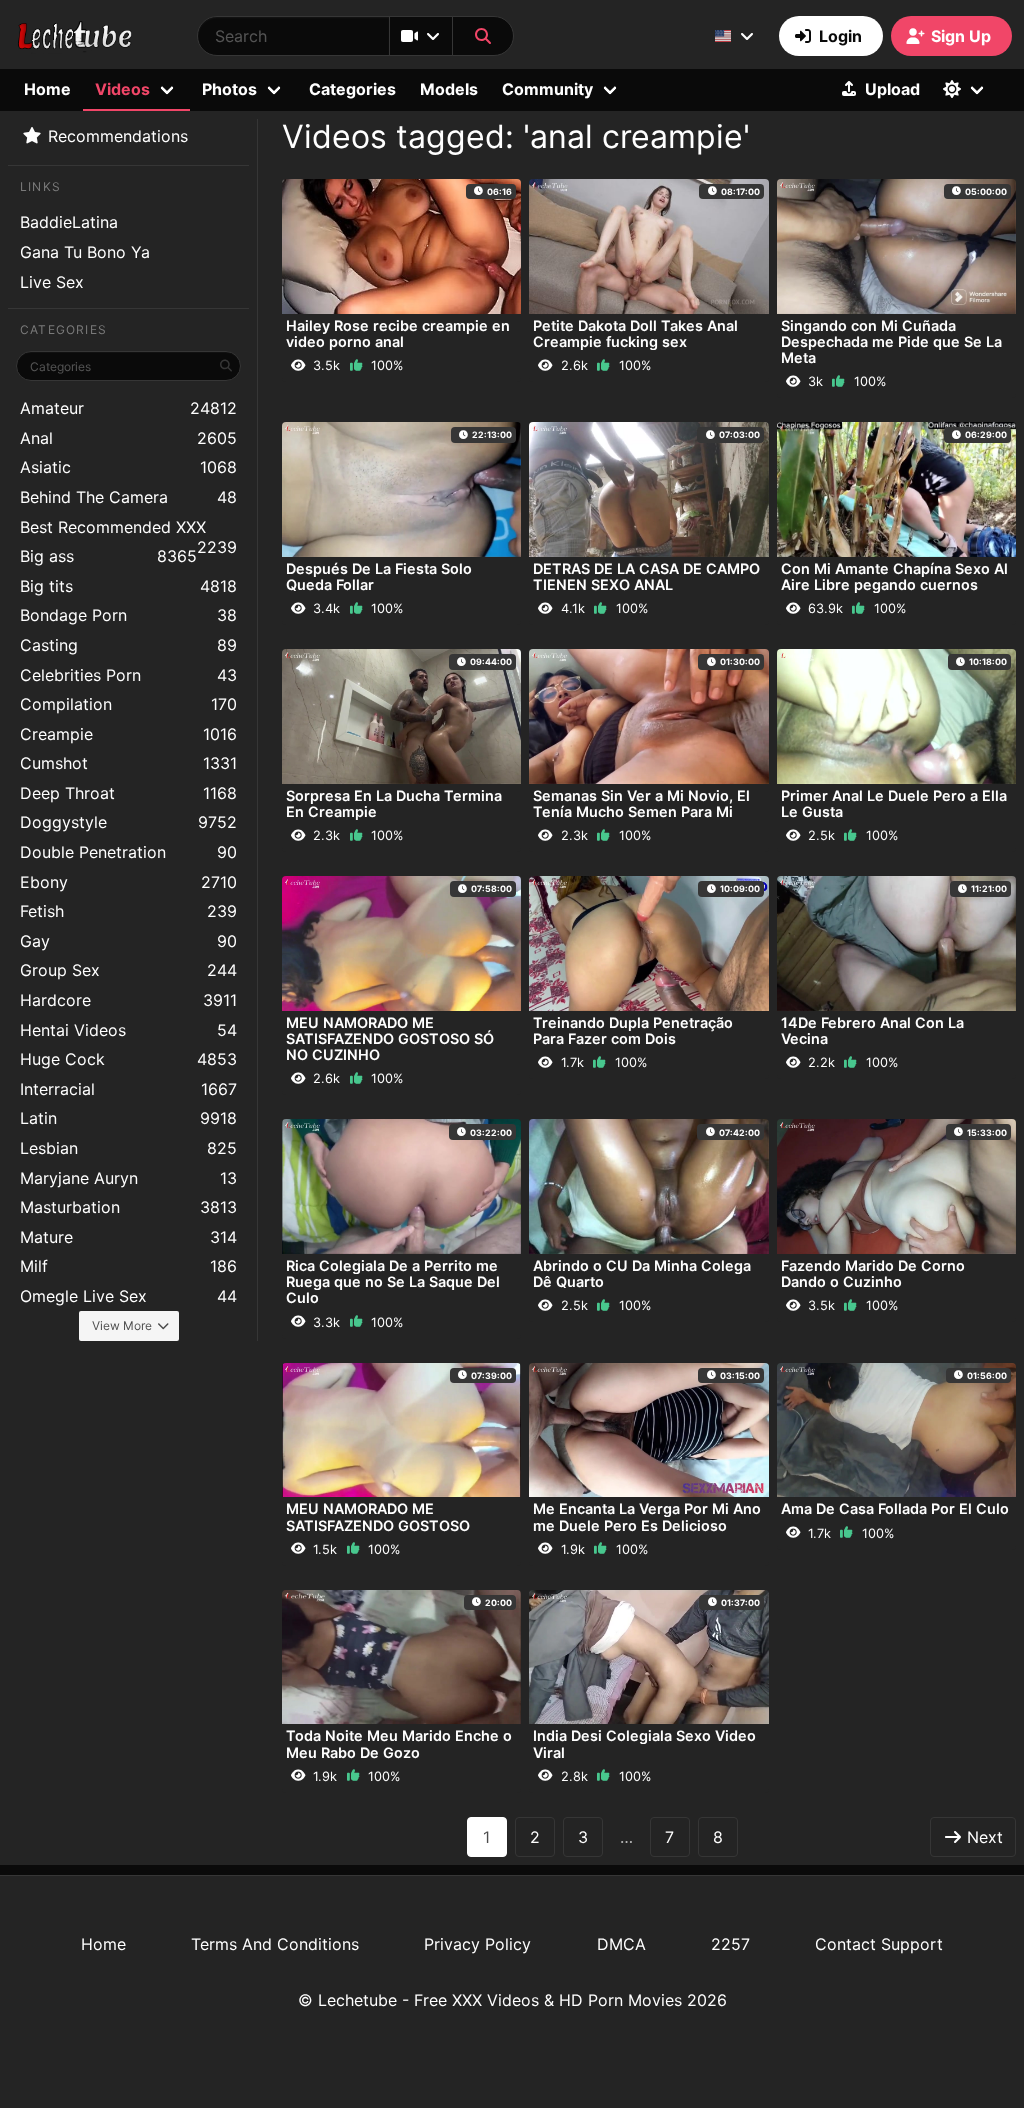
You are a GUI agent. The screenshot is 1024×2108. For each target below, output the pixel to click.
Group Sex (128, 970)
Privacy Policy (477, 1944)
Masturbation (128, 1207)
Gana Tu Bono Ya (85, 252)
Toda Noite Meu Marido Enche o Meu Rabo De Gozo (399, 1743)
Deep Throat (128, 793)
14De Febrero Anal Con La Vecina (872, 1030)
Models (449, 89)
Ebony (128, 882)
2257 (730, 1944)
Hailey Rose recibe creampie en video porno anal (398, 333)
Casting (128, 645)
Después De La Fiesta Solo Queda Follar (379, 576)
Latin (128, 1118)
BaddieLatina (69, 222)
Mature (128, 1237)
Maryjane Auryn (128, 1178)
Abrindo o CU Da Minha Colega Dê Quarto (642, 1273)
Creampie (128, 734)
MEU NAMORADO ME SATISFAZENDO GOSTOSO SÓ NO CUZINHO (390, 1038)
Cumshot (128, 763)
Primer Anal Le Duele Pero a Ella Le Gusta (894, 803)
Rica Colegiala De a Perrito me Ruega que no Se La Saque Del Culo (393, 1281)
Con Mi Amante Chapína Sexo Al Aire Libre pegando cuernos (894, 576)
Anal (128, 438)
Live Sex (52, 282)
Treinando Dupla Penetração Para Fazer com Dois (633, 1030)
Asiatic (128, 467)
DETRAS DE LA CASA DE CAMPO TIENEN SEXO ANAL (646, 576)
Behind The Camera (128, 497)
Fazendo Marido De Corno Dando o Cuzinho (873, 1273)
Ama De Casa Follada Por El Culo (895, 1508)
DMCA (621, 1944)
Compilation (128, 704)
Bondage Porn (128, 615)
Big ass (108, 556)
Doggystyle (128, 822)
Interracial (128, 1089)
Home (47, 89)
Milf (128, 1266)
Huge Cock (128, 1059)
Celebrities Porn (128, 675)
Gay (128, 941)
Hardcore (128, 1000)
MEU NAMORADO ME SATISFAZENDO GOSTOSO (378, 1516)
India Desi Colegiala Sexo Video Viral (644, 1743)
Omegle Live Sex (128, 1296)
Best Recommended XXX (128, 529)
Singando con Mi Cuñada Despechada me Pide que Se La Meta (891, 341)
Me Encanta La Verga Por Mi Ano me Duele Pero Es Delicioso (647, 1516)
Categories (352, 89)
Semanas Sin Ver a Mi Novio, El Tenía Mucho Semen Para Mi (641, 803)
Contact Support (879, 1944)
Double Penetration (128, 852)
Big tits (128, 586)
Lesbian (128, 1148)
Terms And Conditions (275, 1944)
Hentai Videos (128, 1030)
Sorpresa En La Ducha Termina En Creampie (394, 803)
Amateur (128, 408)
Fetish (128, 911)
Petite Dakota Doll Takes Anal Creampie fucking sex (635, 333)
